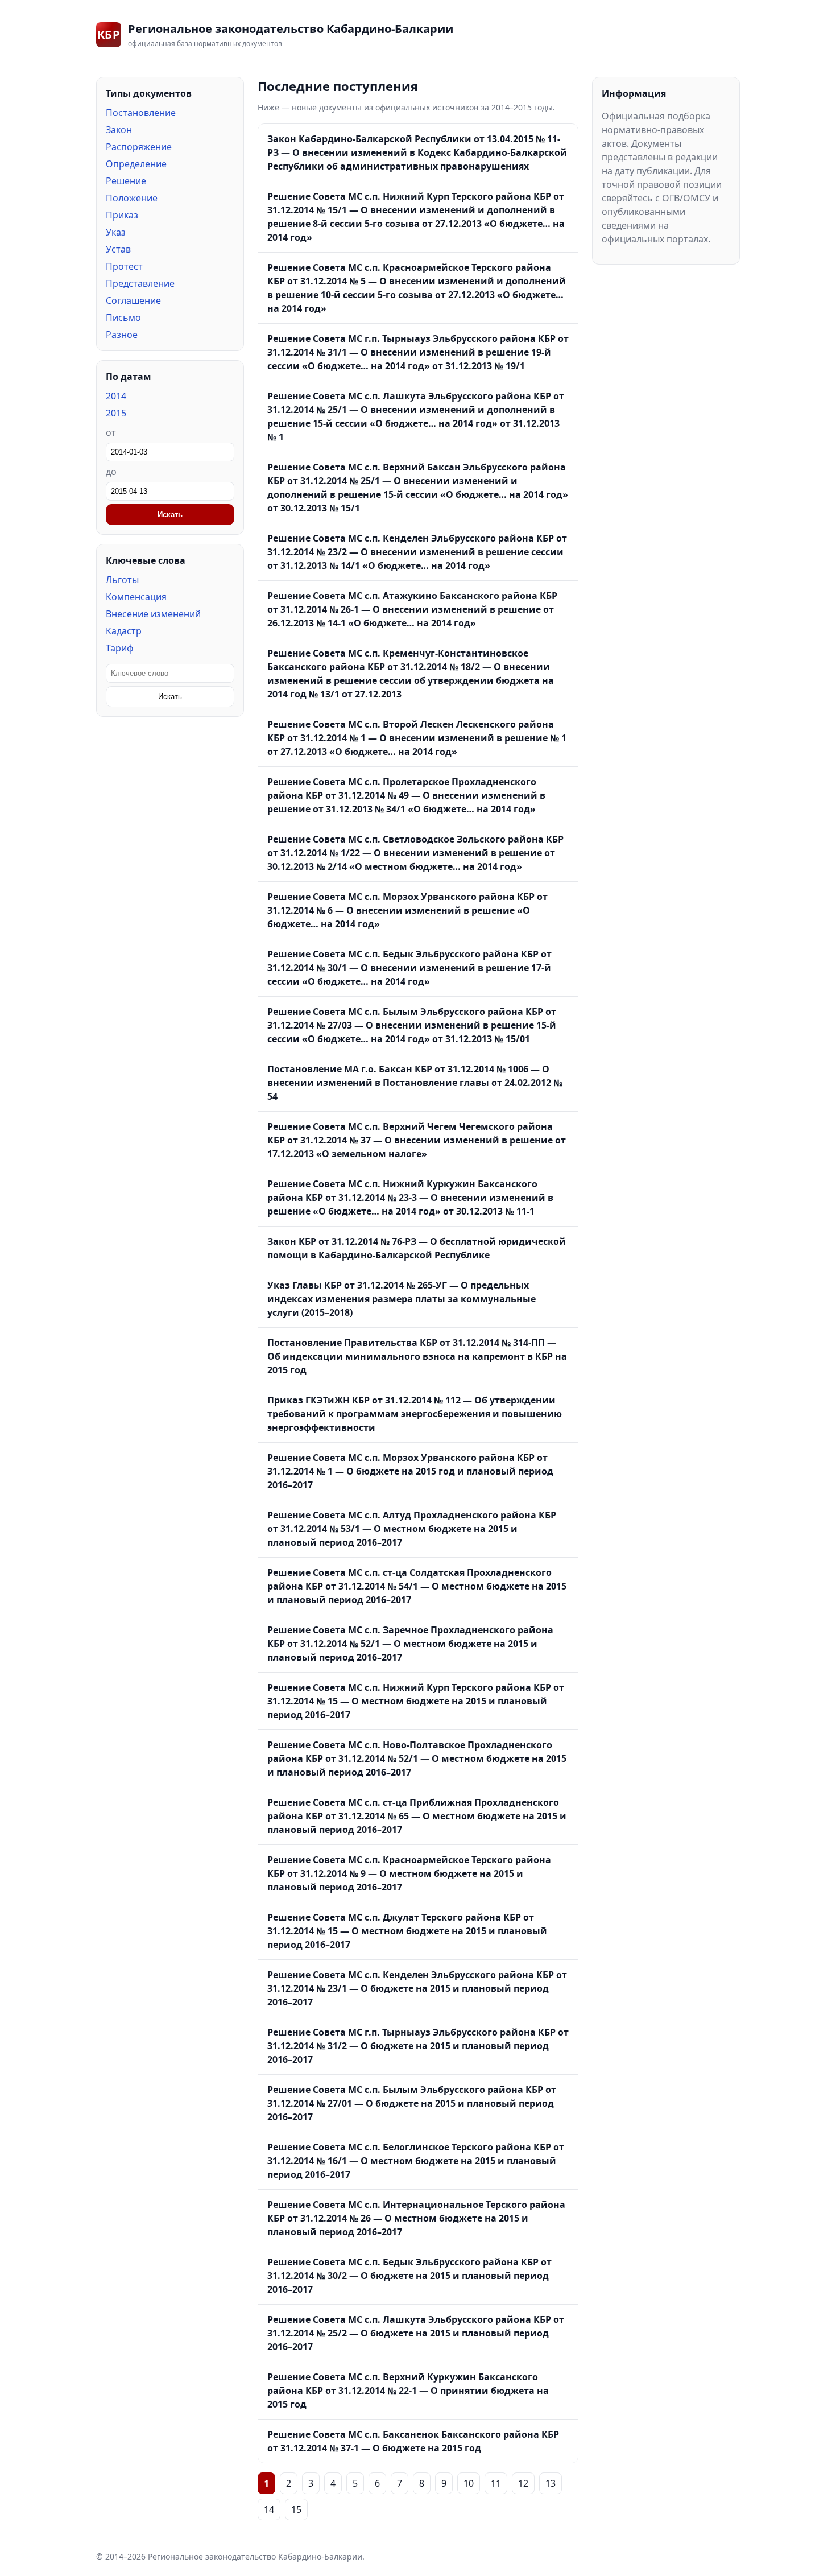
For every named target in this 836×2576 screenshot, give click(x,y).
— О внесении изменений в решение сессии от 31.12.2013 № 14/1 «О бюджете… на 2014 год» (417, 552)
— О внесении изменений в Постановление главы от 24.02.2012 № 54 (415, 1083)
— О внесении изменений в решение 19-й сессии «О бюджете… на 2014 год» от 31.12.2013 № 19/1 (418, 352)
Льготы (122, 580)
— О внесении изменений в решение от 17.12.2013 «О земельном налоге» (417, 1140)
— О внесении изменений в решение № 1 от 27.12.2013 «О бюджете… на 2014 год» (417, 738)
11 (496, 2483)
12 (523, 2483)
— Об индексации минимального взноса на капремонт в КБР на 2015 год (417, 1356)
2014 (116, 396)
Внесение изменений (153, 614)
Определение (136, 164)
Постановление (141, 113)
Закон (119, 130)
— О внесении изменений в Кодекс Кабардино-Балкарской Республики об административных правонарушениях (417, 152)
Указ (116, 232)
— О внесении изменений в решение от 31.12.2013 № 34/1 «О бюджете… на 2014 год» (406, 795)
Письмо (123, 317)
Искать (170, 515)
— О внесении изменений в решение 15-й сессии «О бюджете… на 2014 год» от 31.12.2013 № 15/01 (412, 1025)
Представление (140, 283)
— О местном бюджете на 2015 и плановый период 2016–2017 (412, 1529)
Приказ (122, 215)
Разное (122, 335)
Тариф (120, 648)
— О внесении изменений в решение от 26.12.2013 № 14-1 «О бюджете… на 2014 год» (412, 609)
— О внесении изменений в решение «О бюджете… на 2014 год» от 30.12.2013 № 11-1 (410, 1198)
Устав (118, 249)
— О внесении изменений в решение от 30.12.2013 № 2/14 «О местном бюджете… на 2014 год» (415, 853)
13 (551, 2483)
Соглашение (133, 300)
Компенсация (136, 597)
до (111, 472)
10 (469, 2483)
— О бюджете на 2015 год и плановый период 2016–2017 (410, 1471)
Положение (132, 198)
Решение (126, 181)
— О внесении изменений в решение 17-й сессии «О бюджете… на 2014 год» (409, 968)
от (111, 432)
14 (269, 2509)
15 (296, 2509)
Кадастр (124, 631)
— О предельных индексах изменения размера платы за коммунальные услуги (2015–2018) (402, 1299)
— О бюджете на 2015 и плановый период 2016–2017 (417, 1988)
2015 (116, 413)
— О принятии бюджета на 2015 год (408, 2391)
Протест (124, 266)
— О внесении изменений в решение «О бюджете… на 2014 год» (407, 910)
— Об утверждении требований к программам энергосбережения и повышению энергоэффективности (415, 1414)
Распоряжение (139, 147)
